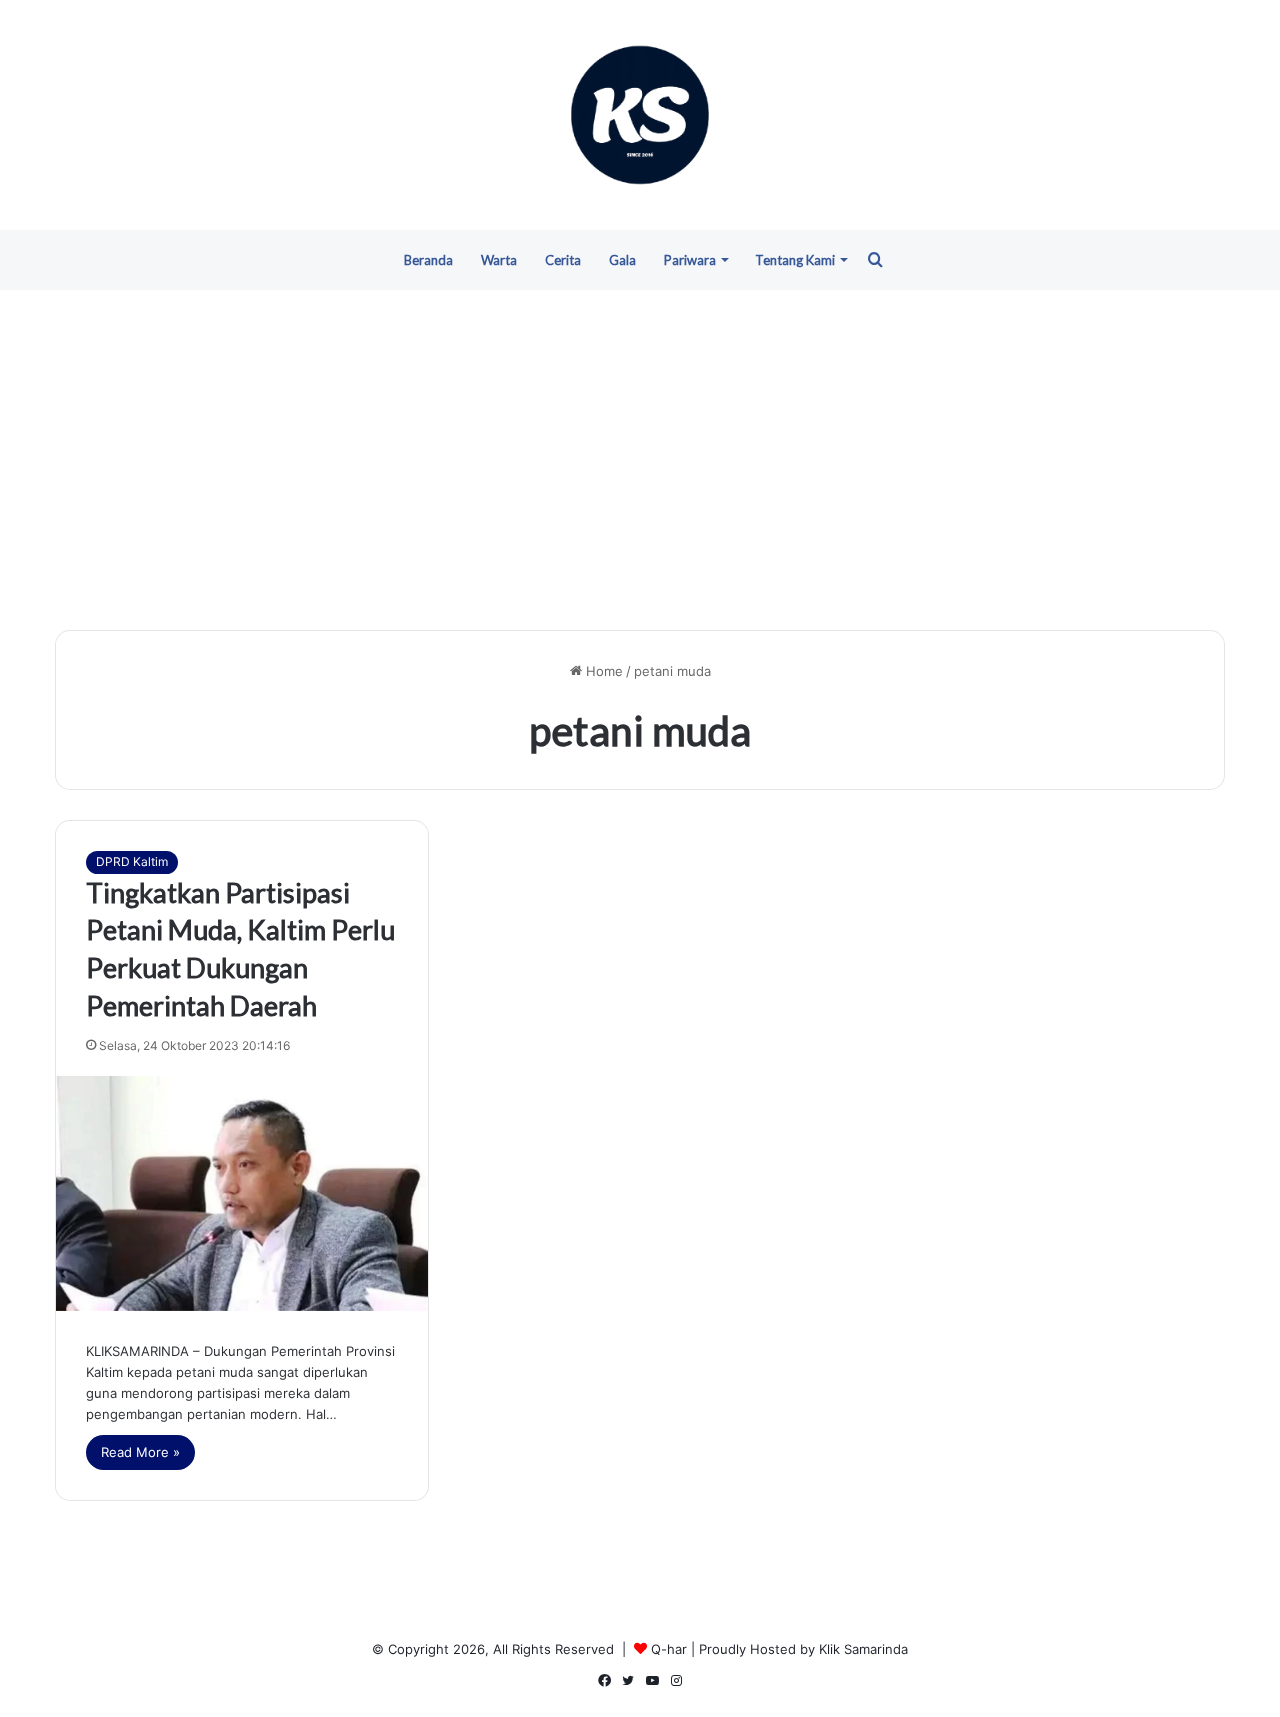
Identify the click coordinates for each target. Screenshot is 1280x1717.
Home (602, 671)
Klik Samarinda (863, 1649)
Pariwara (690, 260)
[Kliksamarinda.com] (640, 115)
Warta (499, 260)
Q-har (669, 1649)
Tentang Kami (795, 260)
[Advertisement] (640, 460)
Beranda (428, 260)
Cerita (563, 260)
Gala (622, 260)
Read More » (140, 1452)
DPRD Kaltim (132, 861)
